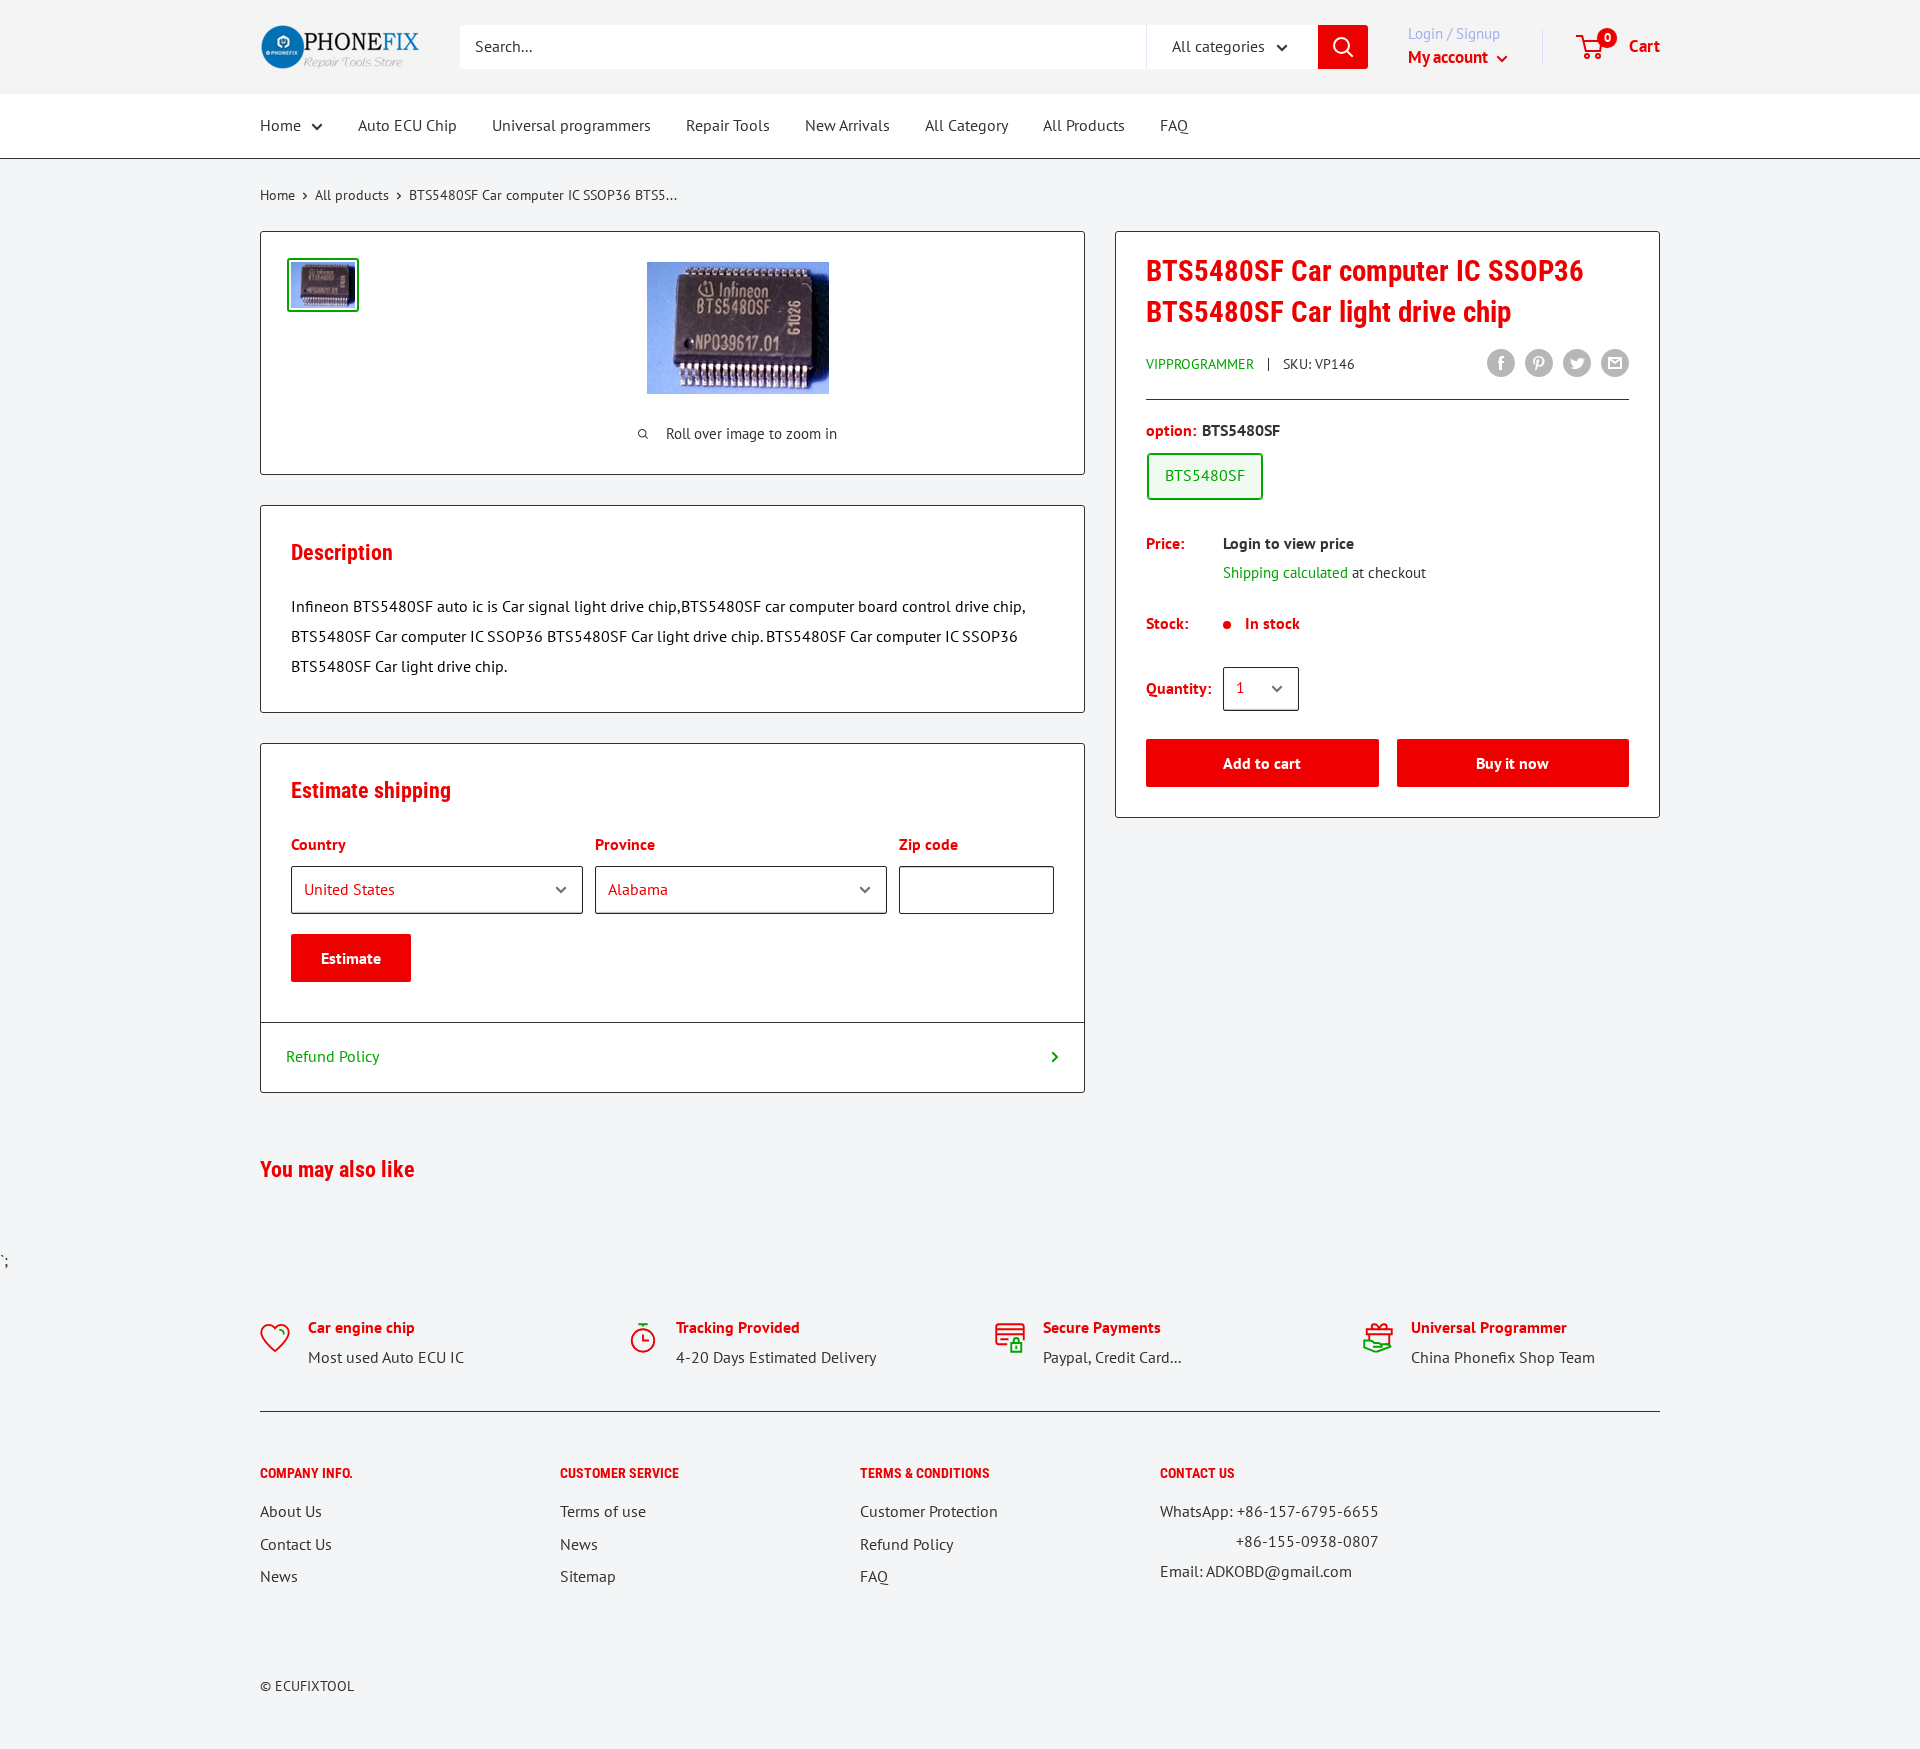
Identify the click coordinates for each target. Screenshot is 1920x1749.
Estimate (351, 958)
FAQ (1174, 125)
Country (318, 844)
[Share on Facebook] (1501, 362)
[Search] (1343, 47)
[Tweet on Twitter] (1577, 362)
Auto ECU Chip (407, 125)
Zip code (928, 844)
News (279, 1576)
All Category (966, 125)
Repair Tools (728, 125)
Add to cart (1262, 763)
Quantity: (1178, 688)
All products (352, 195)
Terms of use (603, 1511)
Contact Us (296, 1544)
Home (280, 125)
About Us (291, 1511)
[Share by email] (1615, 362)
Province (625, 844)
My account (1450, 57)
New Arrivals (847, 125)
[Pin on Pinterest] (1539, 362)
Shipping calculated (1285, 572)
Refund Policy (332, 1056)
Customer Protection (929, 1511)
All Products (1084, 125)
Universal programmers (571, 125)
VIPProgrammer (1200, 364)
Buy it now (1512, 763)
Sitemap (588, 1576)
